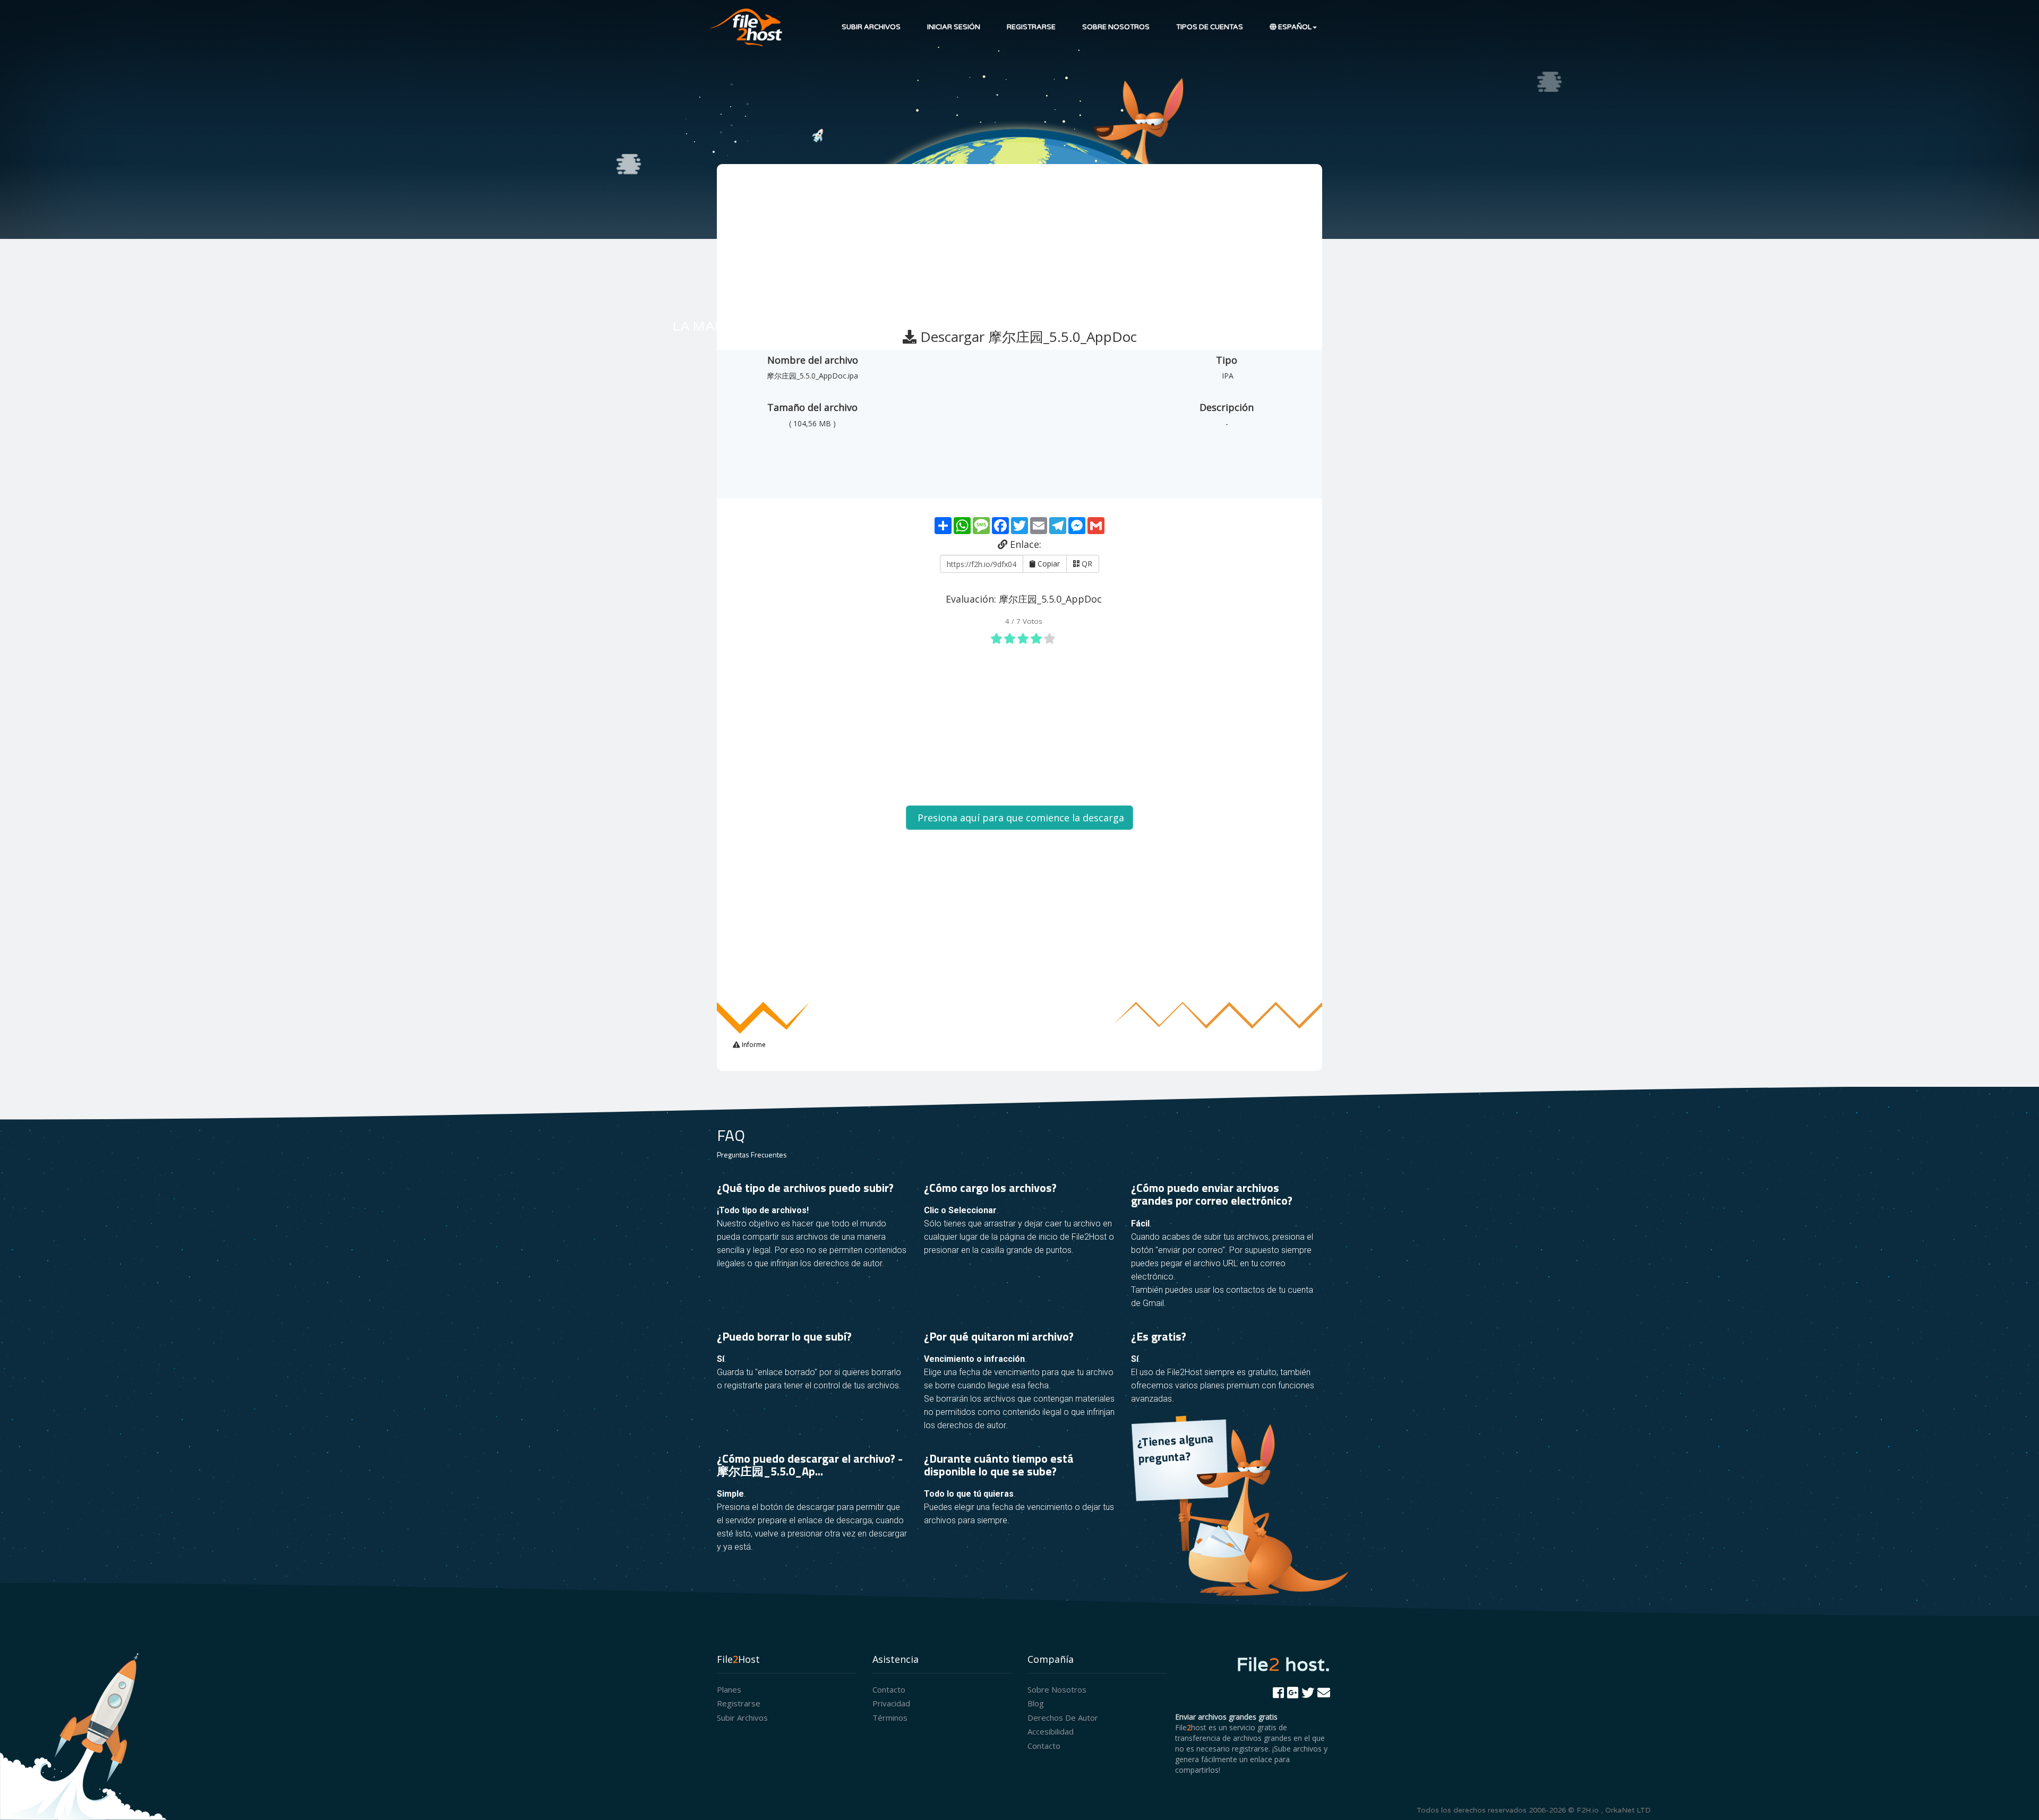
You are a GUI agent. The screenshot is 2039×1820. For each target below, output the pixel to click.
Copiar (1048, 564)
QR (1086, 564)
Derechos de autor (1063, 1718)
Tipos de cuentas (1210, 27)
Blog (1036, 1703)
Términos (890, 1718)
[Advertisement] (1021, 242)
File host (1283, 1664)
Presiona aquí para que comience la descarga (1019, 818)
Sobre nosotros (1116, 27)
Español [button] (1294, 27)
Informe (753, 1045)
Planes (729, 1689)
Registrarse (1031, 27)
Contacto (889, 1689)
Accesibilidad (1051, 1731)
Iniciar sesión (954, 27)
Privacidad (891, 1703)
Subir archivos (871, 27)
